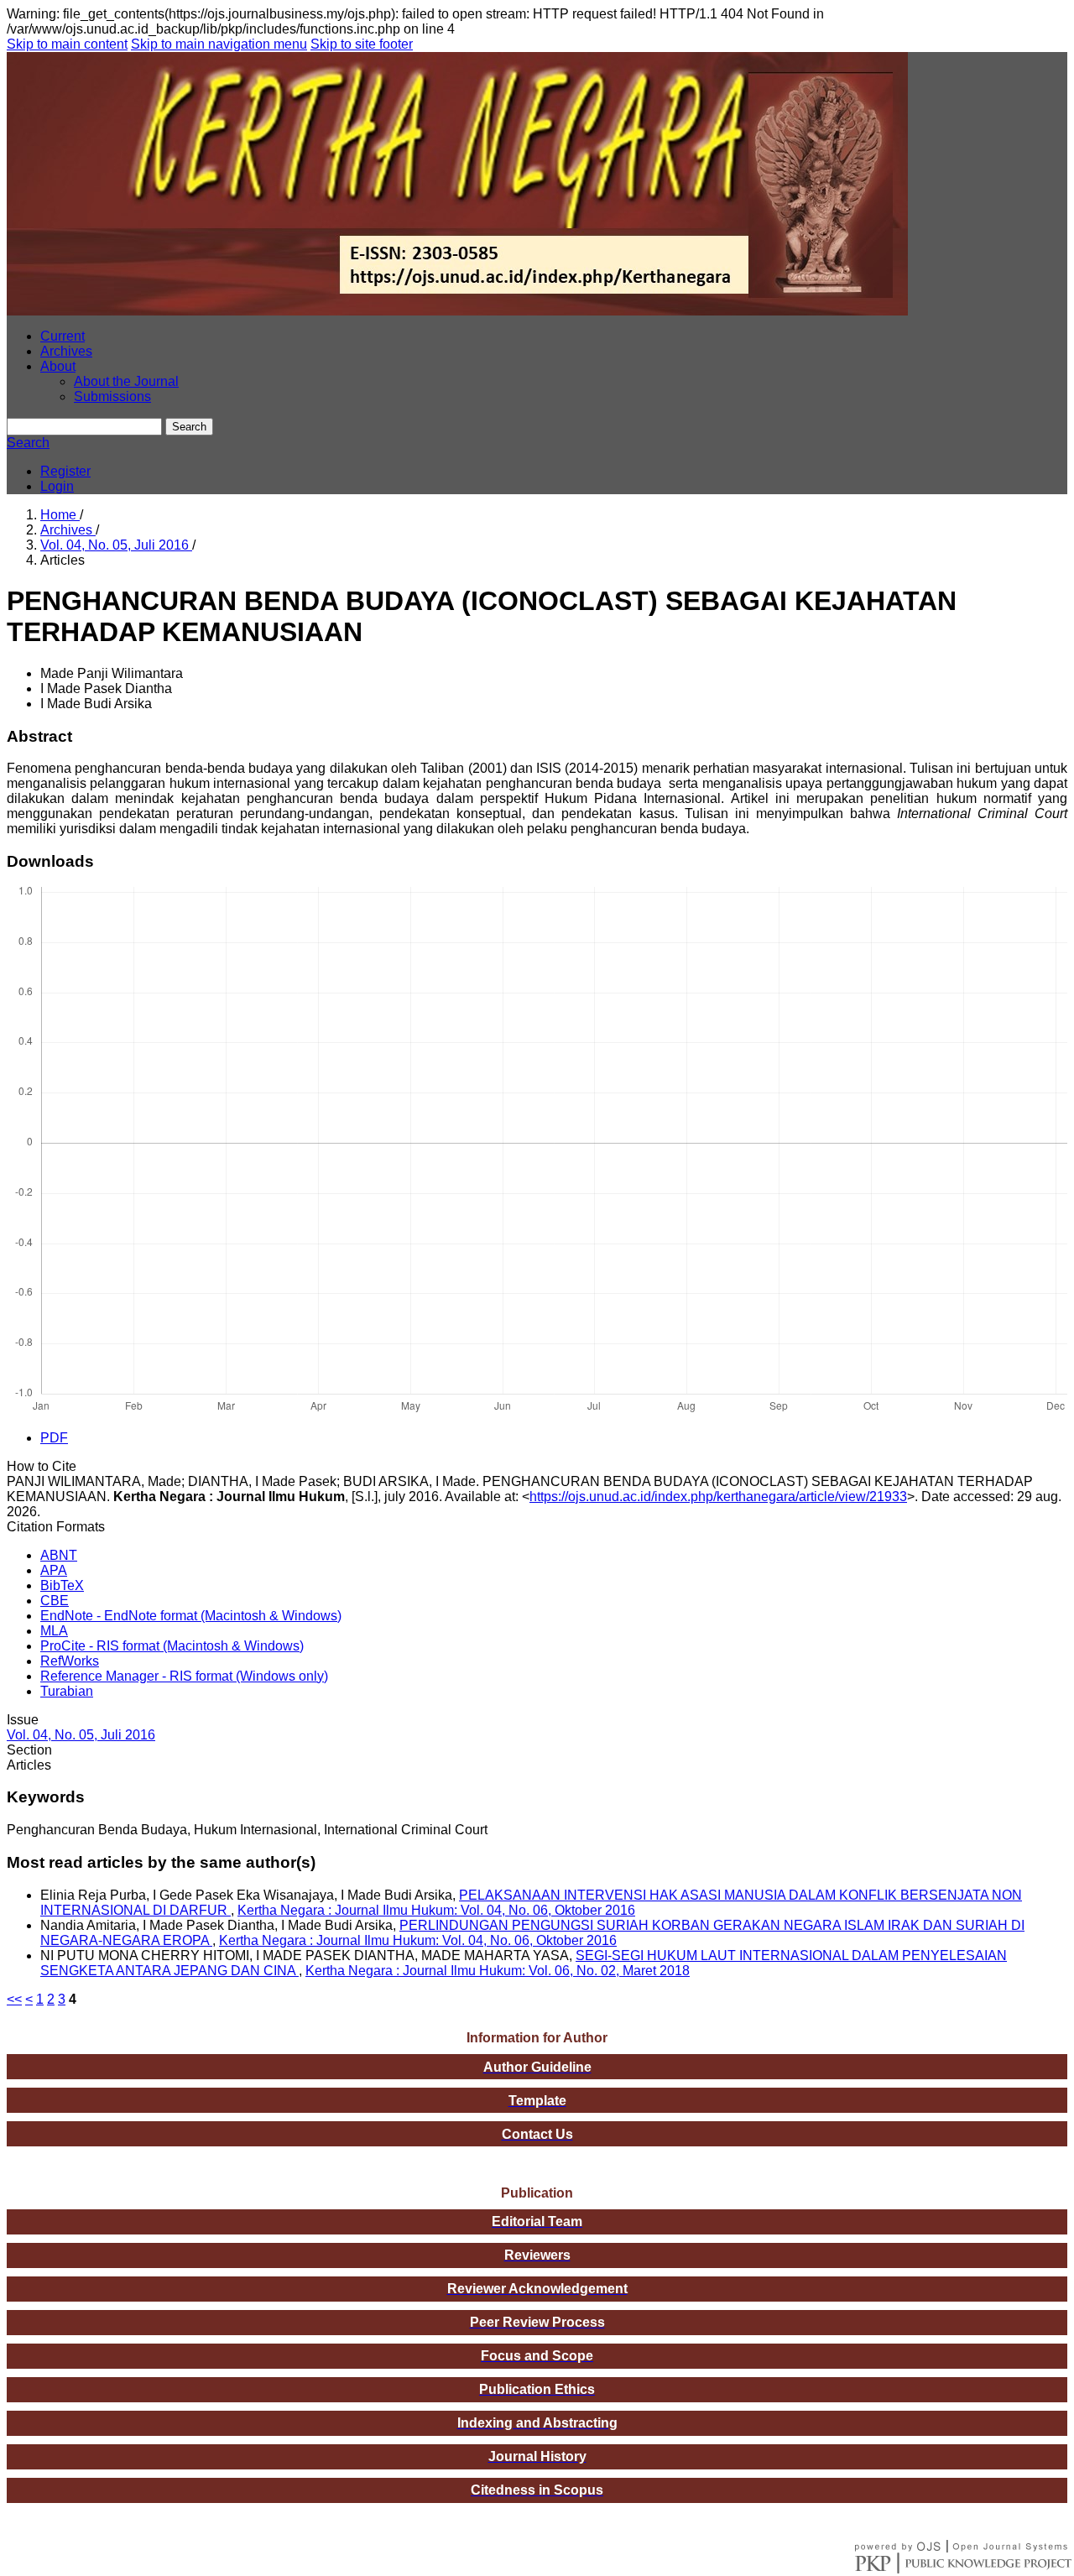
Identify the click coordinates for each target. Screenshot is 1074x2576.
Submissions (112, 396)
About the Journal (126, 381)
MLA (54, 1631)
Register (65, 471)
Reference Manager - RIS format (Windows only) (184, 1676)
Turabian (67, 1691)
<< (14, 1999)
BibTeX (62, 1585)
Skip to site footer (362, 44)
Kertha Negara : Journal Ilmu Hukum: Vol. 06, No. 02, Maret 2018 (498, 1971)
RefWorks (70, 1661)
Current (63, 336)
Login (57, 486)
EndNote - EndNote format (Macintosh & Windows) (191, 1616)
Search (189, 427)
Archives (66, 351)
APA (54, 1570)
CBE (55, 1601)
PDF (54, 1438)
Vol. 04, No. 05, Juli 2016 (116, 545)
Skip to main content (67, 44)
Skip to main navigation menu (219, 44)
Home (60, 515)
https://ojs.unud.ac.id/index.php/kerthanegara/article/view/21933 (718, 1497)
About (58, 366)
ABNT (59, 1555)
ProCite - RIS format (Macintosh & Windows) (172, 1646)
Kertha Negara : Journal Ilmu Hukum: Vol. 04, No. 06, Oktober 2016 (436, 1910)
